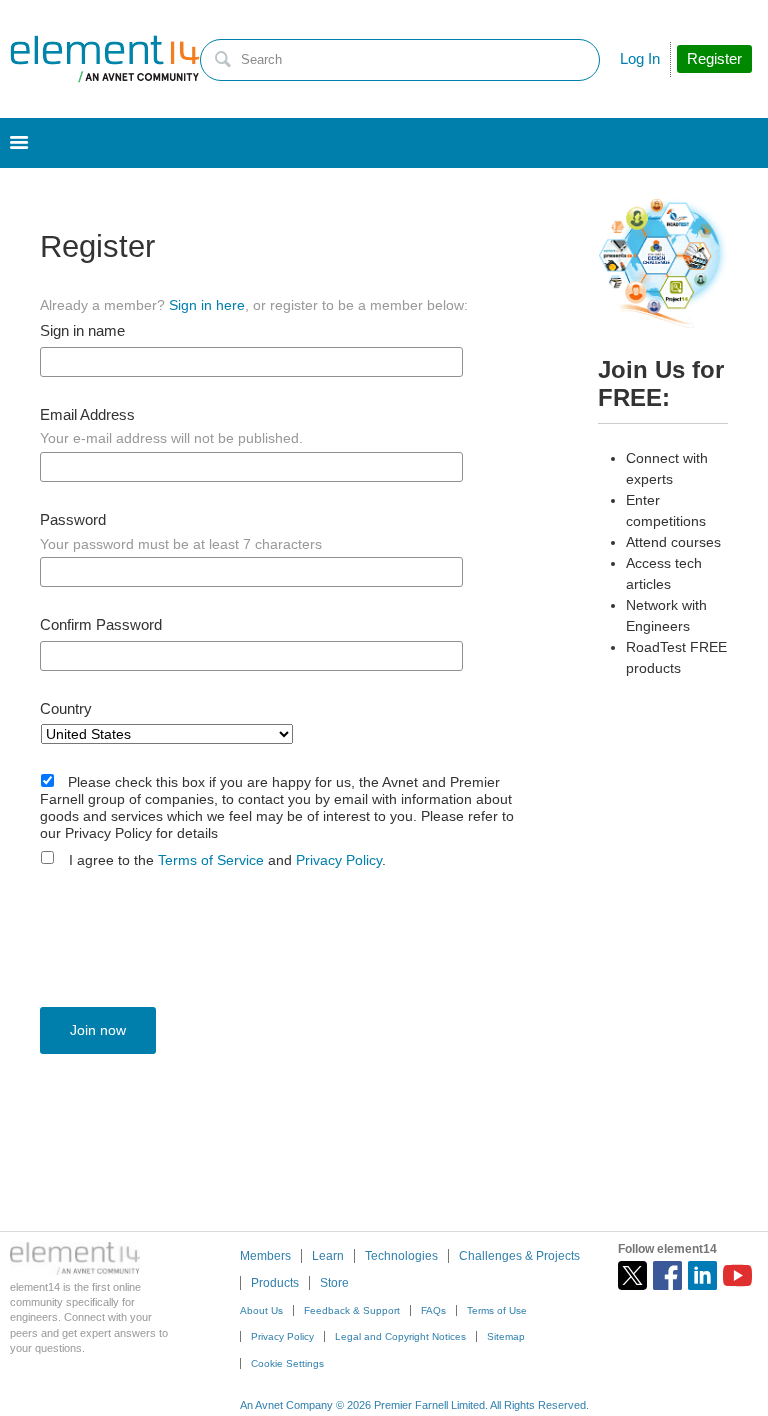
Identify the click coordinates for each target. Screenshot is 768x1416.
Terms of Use (497, 1310)
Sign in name (82, 331)
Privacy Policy (339, 860)
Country (66, 709)
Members (265, 1256)
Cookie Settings (287, 1363)
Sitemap (506, 1336)
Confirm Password (101, 625)
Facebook (667, 1275)
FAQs (433, 1310)
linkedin (702, 1275)
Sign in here (207, 305)
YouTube (737, 1275)
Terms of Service (211, 860)
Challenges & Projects (519, 1256)
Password (73, 520)
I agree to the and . (227, 860)
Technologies (401, 1256)
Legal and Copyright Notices (400, 1336)
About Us (261, 1310)
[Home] (105, 59)
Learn (328, 1256)
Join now (98, 1030)
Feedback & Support (352, 1310)
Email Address (87, 415)
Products (275, 1283)
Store (334, 1283)
